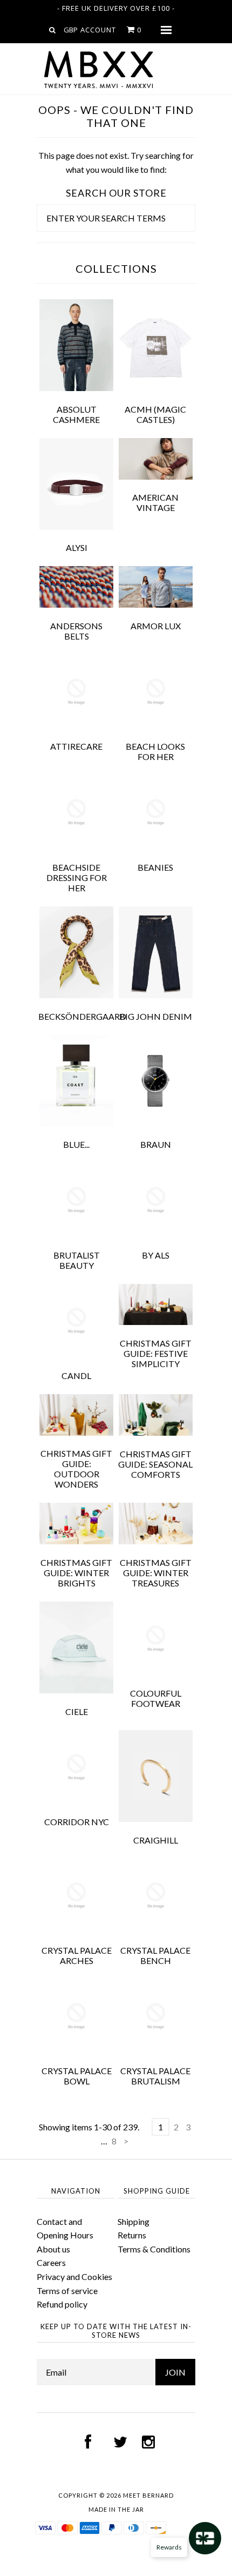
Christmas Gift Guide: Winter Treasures (156, 1573)
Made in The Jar (116, 2509)
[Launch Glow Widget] (205, 2538)
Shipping (134, 2221)
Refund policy (62, 2304)
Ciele (77, 1711)
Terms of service (67, 2291)
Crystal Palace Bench (155, 1955)
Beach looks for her (155, 751)
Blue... (76, 1144)
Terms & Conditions (154, 2249)
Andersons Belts (76, 631)
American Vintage (155, 502)
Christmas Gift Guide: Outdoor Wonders (76, 1469)
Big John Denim (156, 1016)
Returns (132, 2235)
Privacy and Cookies (74, 2276)
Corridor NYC (77, 1822)
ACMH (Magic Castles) (155, 414)
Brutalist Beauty (77, 1260)
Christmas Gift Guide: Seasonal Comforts (155, 1464)
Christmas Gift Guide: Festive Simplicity (156, 1353)
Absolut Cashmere (76, 414)
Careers (51, 2262)
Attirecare (76, 746)
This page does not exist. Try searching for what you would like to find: (116, 162)
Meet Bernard (148, 2495)
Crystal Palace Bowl (77, 2076)
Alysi (77, 547)
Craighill (156, 1840)
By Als (156, 1255)
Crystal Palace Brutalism (155, 2076)
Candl (76, 1376)
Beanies (155, 867)
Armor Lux (156, 626)
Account (98, 30)
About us (53, 2249)
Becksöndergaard (82, 1016)
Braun (156, 1144)
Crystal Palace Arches (77, 1955)
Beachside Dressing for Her (77, 877)
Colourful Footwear (156, 1698)
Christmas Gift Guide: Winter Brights (76, 1573)
